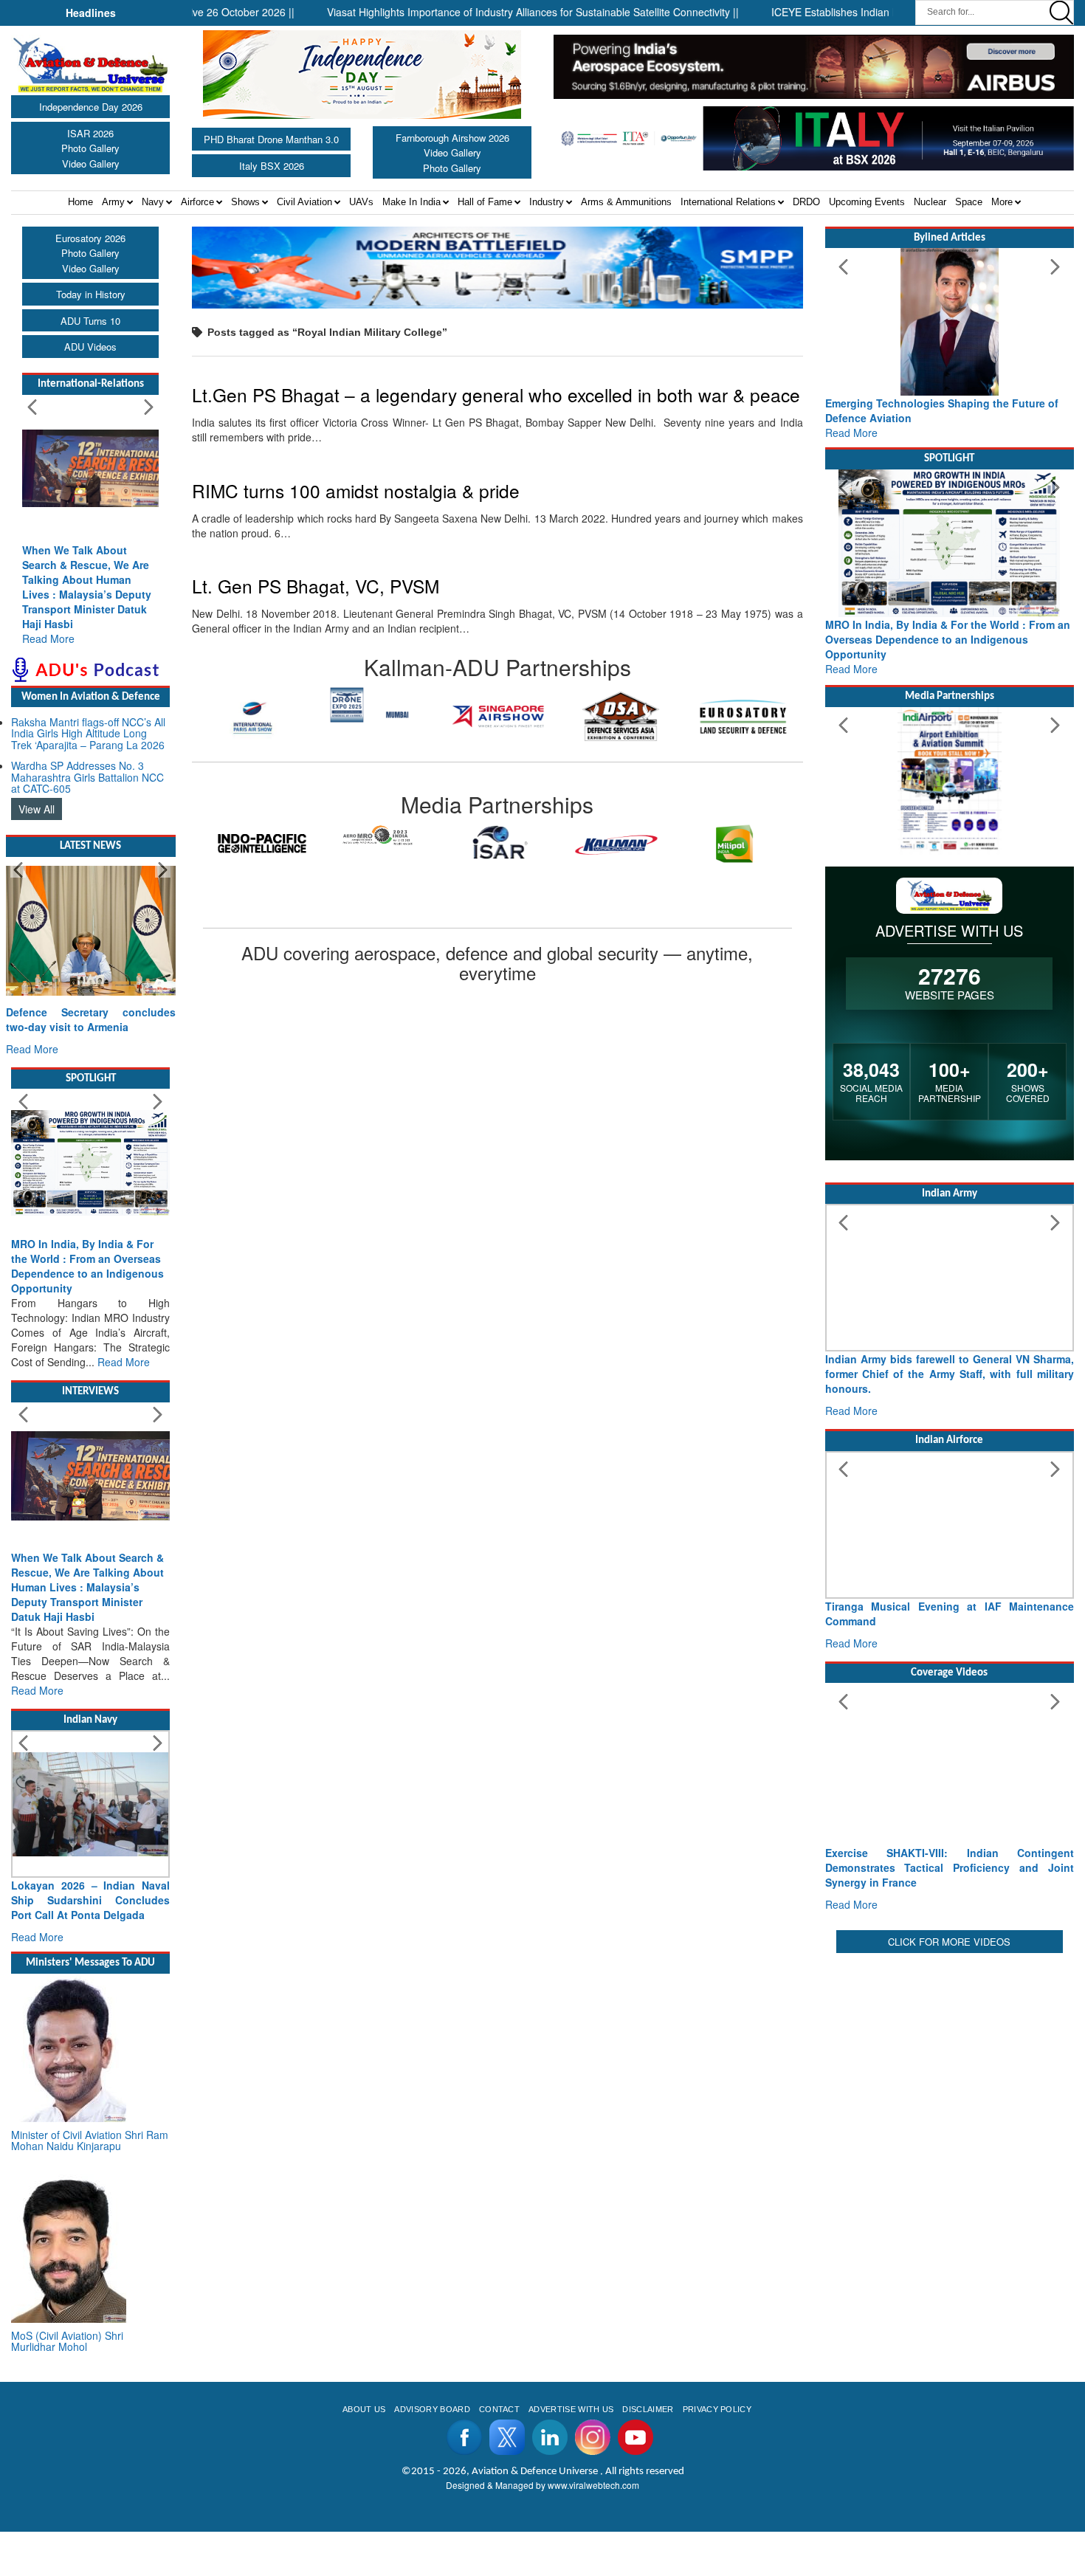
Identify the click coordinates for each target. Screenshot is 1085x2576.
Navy (153, 202)
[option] (253, 705)
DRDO (806, 202)
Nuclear (930, 202)
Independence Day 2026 (91, 107)
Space (969, 202)
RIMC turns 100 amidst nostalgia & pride (356, 490)
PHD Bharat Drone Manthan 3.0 (271, 139)
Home (80, 202)
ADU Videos (90, 347)
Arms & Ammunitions (626, 202)
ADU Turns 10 (90, 321)
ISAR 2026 (90, 133)
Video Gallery (91, 163)
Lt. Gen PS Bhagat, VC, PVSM (316, 586)
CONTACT (499, 2409)
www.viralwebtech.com (593, 2485)
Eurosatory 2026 (90, 238)
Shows (245, 202)
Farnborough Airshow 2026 (452, 138)
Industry (547, 202)
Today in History (91, 294)
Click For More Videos (949, 1942)
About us (364, 2409)
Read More (48, 638)
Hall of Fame (485, 202)
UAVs (361, 202)
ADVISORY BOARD (432, 2409)
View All (37, 809)
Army (113, 202)
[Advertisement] (950, 2060)
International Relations (728, 202)
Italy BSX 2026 (272, 166)
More (1002, 202)
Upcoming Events (867, 202)
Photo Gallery (90, 148)
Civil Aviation (304, 202)
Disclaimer (648, 2409)
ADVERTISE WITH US (571, 2409)
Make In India (411, 202)
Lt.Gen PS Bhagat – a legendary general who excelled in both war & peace (496, 395)
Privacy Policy (717, 2409)
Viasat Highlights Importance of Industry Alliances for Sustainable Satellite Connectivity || (483, 12)
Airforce (197, 202)
